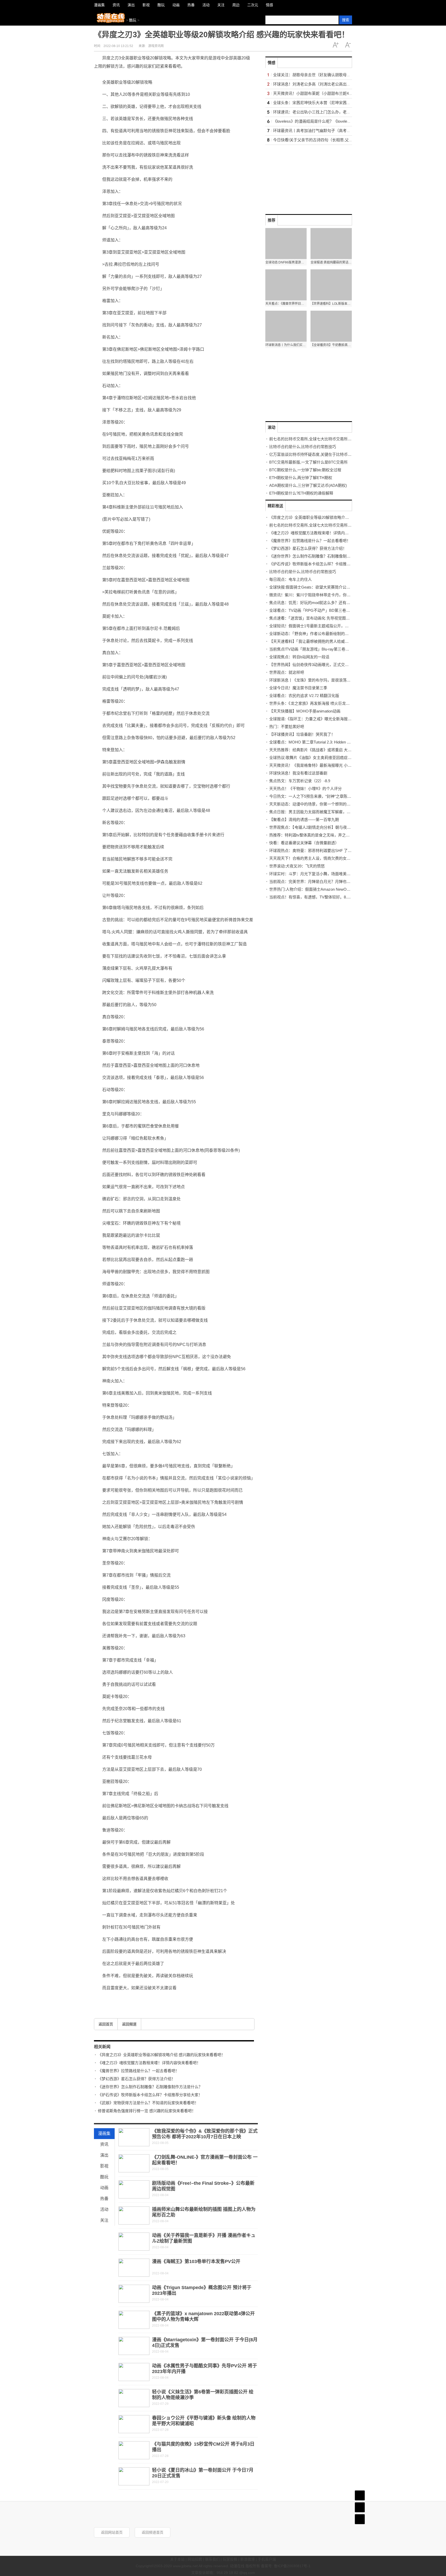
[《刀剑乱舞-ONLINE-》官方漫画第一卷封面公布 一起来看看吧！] (134, 2163)
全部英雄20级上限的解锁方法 (142, 1999)
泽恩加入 (170, 1999)
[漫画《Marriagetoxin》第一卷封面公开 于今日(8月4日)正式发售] (134, 2346)
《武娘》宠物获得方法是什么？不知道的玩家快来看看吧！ (148, 2103)
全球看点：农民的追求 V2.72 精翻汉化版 (304, 696)
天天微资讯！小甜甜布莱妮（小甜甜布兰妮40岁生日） (320, 93)
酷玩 (133, 20)
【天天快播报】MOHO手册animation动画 (305, 711)
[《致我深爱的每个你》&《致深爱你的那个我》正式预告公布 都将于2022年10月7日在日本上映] (134, 2137)
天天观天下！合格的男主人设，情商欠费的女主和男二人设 (320, 858)
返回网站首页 (112, 2532)
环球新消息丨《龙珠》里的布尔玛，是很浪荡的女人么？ (318, 680)
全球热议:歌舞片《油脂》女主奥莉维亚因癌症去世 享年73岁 (321, 758)
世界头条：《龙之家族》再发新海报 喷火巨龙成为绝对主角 (319, 703)
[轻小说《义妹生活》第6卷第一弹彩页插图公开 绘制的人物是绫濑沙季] (134, 2398)
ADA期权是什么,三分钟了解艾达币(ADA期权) (308, 485)
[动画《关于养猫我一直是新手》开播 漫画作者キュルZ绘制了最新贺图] (134, 2242)
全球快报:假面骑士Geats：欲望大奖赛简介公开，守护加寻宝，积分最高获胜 (335, 587)
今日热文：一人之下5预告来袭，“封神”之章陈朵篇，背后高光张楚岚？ (330, 796)
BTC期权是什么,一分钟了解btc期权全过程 (305, 470)
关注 (104, 2220)
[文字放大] (336, 45)
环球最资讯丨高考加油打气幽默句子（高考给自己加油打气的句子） (331, 131)
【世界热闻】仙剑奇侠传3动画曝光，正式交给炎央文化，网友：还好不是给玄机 (338, 665)
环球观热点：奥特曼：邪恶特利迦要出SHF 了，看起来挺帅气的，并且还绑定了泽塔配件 (345, 851)
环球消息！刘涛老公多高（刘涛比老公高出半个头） (318, 84)
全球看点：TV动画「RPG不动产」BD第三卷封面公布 (315, 610)
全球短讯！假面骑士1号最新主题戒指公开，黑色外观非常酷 (321, 626)
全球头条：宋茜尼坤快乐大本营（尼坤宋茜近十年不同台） (323, 103)
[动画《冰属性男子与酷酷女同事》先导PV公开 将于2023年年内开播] (134, 2372)
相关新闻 (102, 2047)
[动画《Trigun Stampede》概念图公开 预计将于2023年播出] (134, 2294)
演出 (104, 2155)
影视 (104, 2166)
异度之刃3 (114, 1999)
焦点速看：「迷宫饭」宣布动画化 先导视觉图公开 (311, 618)
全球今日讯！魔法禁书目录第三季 (298, 688)
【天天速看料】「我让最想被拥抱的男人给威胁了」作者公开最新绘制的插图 (334, 641)
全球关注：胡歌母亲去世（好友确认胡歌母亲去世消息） (321, 75)
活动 (104, 2209)
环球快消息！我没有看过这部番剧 (298, 773)
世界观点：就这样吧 (287, 672)
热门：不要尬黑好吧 (287, 727)
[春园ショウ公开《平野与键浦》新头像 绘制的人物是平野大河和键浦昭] (134, 2424)
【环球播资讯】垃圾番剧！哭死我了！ (302, 734)
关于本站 (177, 2559)
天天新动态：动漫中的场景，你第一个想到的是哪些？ (316, 804)
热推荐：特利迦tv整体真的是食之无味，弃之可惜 (311, 835)
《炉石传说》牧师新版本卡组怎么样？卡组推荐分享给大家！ (150, 2095)
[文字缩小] (348, 45)
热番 (104, 2199)
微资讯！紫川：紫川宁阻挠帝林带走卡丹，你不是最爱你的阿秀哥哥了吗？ (333, 595)
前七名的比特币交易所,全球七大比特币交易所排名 (312, 439)
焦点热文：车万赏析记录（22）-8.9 (300, 781)
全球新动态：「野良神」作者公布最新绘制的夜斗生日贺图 (319, 634)
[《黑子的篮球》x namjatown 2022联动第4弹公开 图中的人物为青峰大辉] (134, 2320)
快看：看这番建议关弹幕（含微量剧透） (304, 843)
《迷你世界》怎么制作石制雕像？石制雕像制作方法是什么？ (150, 2087)
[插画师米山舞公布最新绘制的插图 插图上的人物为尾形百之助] (134, 2215)
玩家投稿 (230, 2559)
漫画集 (104, 2133)
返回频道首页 (153, 2532)
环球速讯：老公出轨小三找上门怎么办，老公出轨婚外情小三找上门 (331, 112)
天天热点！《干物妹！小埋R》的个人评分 (305, 789)
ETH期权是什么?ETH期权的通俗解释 (301, 493)
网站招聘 (195, 2559)
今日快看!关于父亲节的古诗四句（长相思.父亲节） (317, 140)
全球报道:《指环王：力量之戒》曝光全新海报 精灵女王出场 (321, 719)
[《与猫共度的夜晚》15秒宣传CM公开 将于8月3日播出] (134, 2450)
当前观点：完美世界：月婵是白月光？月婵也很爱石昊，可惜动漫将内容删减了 (337, 882)
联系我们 (212, 2559)
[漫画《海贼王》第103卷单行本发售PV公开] (134, 2268)
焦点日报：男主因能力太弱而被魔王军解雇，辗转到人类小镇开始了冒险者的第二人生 (343, 812)
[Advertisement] (304, 177)
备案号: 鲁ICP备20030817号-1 (286, 2566)
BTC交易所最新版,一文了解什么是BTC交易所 (308, 462)
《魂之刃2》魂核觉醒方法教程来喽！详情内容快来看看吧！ (149, 2063)
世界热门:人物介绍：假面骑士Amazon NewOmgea (313, 889)
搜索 (346, 20)
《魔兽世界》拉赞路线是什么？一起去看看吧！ (138, 2071)
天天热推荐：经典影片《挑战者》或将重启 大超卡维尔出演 (320, 750)
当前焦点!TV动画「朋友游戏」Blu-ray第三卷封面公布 (315, 649)
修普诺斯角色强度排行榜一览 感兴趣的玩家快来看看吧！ (147, 2111)
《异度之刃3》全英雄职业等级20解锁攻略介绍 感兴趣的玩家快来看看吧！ (161, 2055)
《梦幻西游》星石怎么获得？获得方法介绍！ (137, 2079)
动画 (104, 2188)
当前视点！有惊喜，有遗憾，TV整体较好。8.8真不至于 (317, 897)
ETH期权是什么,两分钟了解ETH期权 (301, 478)
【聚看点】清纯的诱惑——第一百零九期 (304, 820)
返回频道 (129, 2024)
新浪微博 (248, 2559)
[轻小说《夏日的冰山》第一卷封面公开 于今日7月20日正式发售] (134, 2476)
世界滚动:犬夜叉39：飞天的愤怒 (297, 866)
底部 (360, 2519)
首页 (360, 2495)
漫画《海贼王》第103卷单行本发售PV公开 (196, 2261)
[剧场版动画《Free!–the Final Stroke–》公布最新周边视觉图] (134, 2189)
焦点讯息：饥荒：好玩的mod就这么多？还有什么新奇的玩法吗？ (325, 603)
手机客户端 (267, 2559)
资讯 (104, 2144)
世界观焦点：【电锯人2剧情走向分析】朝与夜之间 (312, 827)
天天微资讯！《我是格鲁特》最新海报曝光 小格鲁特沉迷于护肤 (324, 765)
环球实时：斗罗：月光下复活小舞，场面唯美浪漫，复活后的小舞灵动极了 (333, 874)
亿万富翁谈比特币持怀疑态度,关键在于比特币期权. (313, 454)
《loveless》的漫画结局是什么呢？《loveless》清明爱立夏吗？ (328, 121)
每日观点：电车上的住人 (290, 579)
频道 (360, 2507)
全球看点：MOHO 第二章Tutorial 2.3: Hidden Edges (313, 742)
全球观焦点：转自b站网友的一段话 (299, 657)
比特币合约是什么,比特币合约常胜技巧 (303, 447)
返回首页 (106, 2024)
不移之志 (183, 1999)
